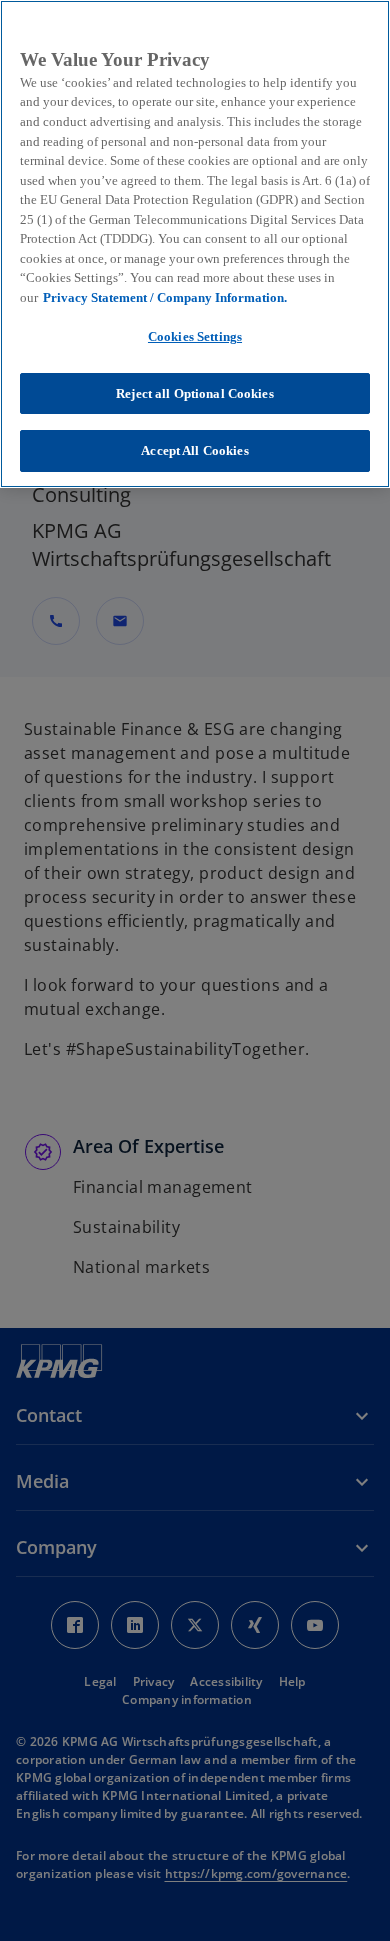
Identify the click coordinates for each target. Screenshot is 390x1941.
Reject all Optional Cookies (195, 393)
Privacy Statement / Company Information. (165, 297)
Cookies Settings (195, 336)
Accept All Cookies (194, 450)
